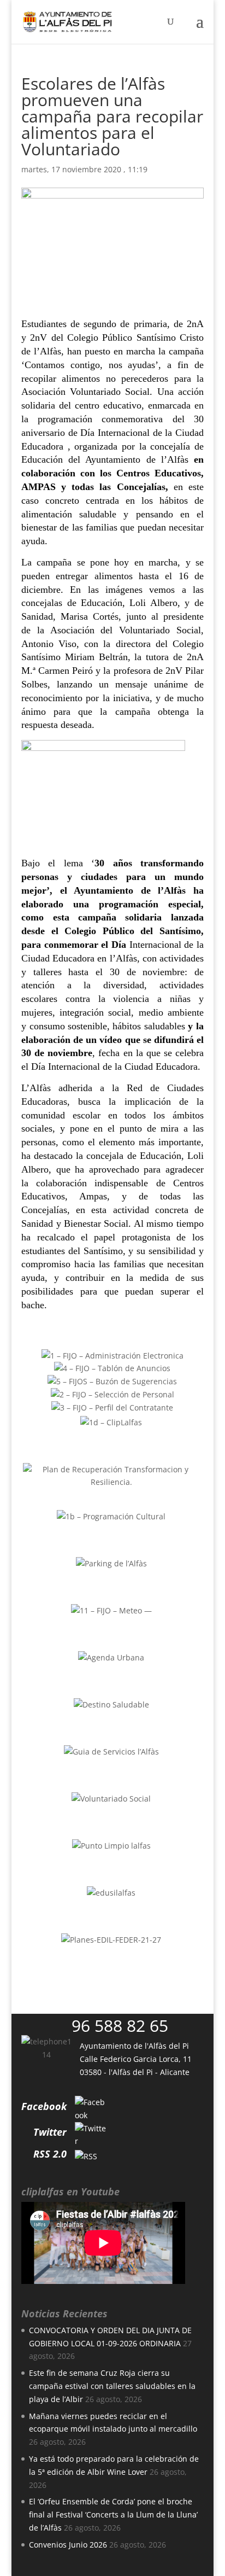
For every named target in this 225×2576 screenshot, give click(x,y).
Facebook (44, 2106)
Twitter (50, 2132)
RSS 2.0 (50, 2154)
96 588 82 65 (120, 2026)
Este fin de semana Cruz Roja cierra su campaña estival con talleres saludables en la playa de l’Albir (112, 2386)
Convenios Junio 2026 (68, 2545)
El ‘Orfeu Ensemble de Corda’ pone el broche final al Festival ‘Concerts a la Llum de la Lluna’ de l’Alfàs (113, 2514)
